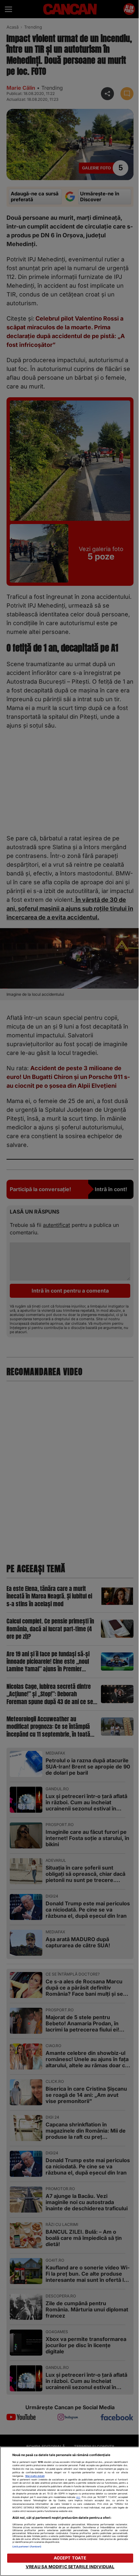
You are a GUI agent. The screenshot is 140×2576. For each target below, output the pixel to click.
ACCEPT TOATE (70, 2558)
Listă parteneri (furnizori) (27, 2547)
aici (78, 2497)
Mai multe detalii (35, 2476)
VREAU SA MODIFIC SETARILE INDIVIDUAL (70, 2567)
